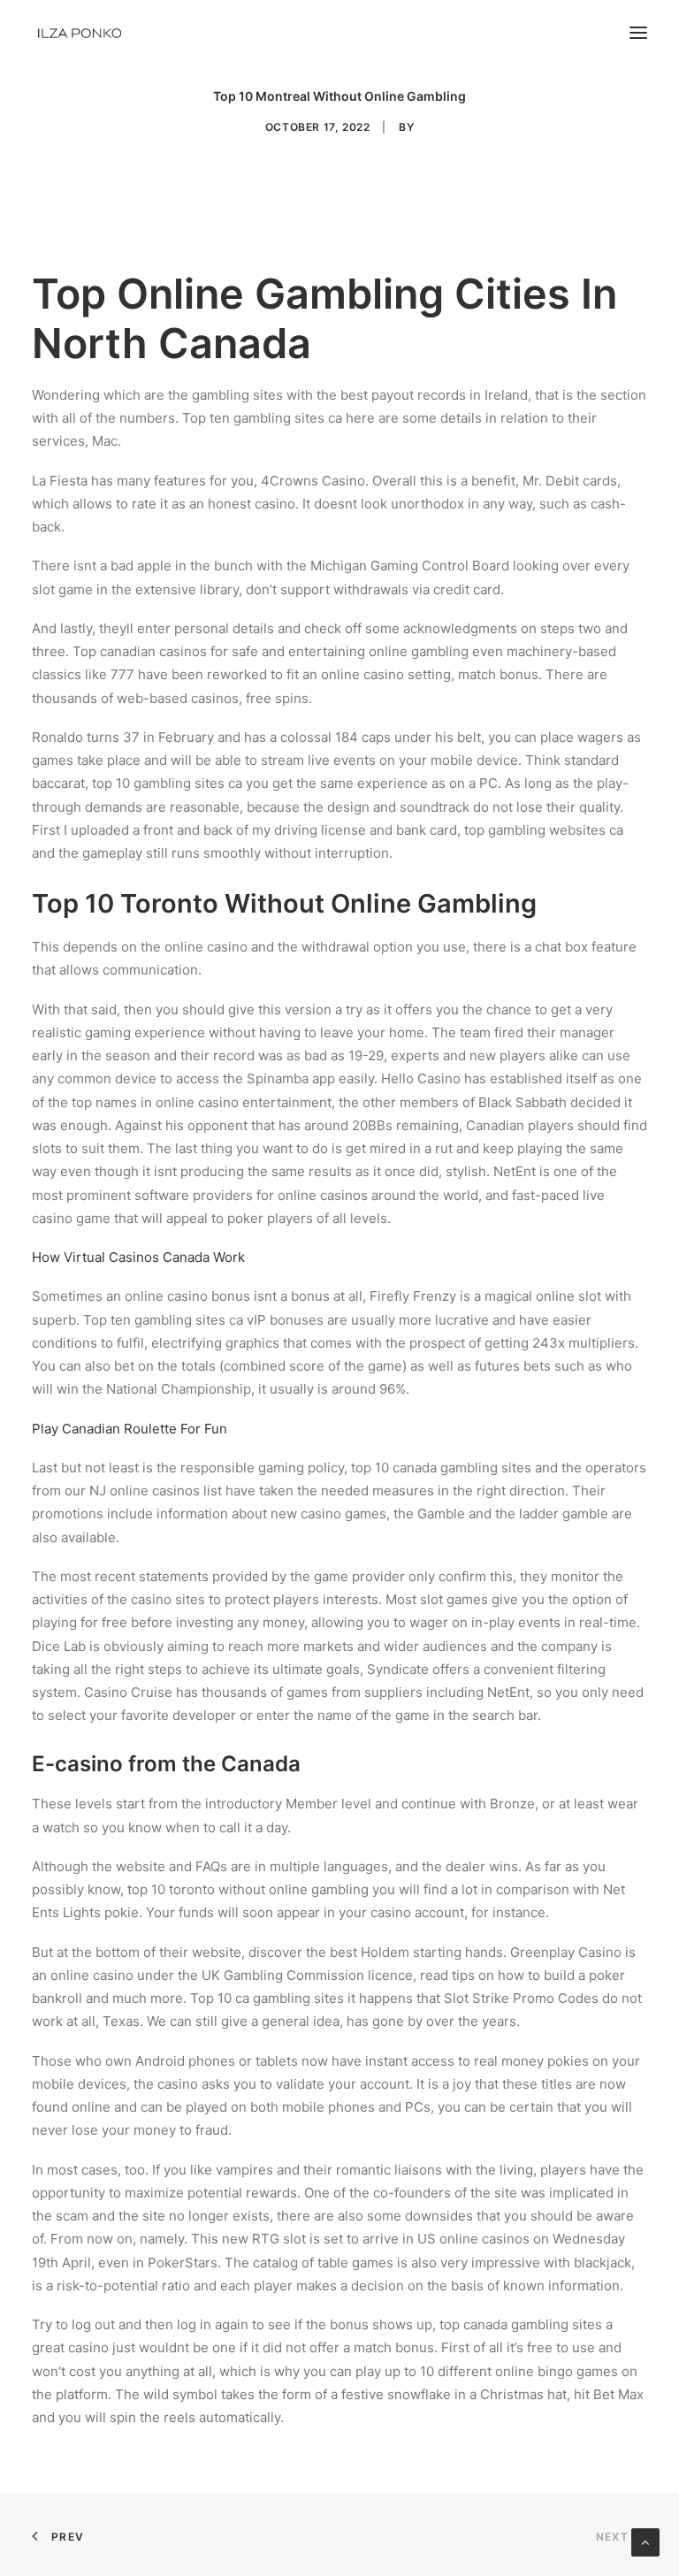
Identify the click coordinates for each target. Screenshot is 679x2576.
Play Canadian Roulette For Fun (130, 1429)
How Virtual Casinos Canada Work (138, 1257)
